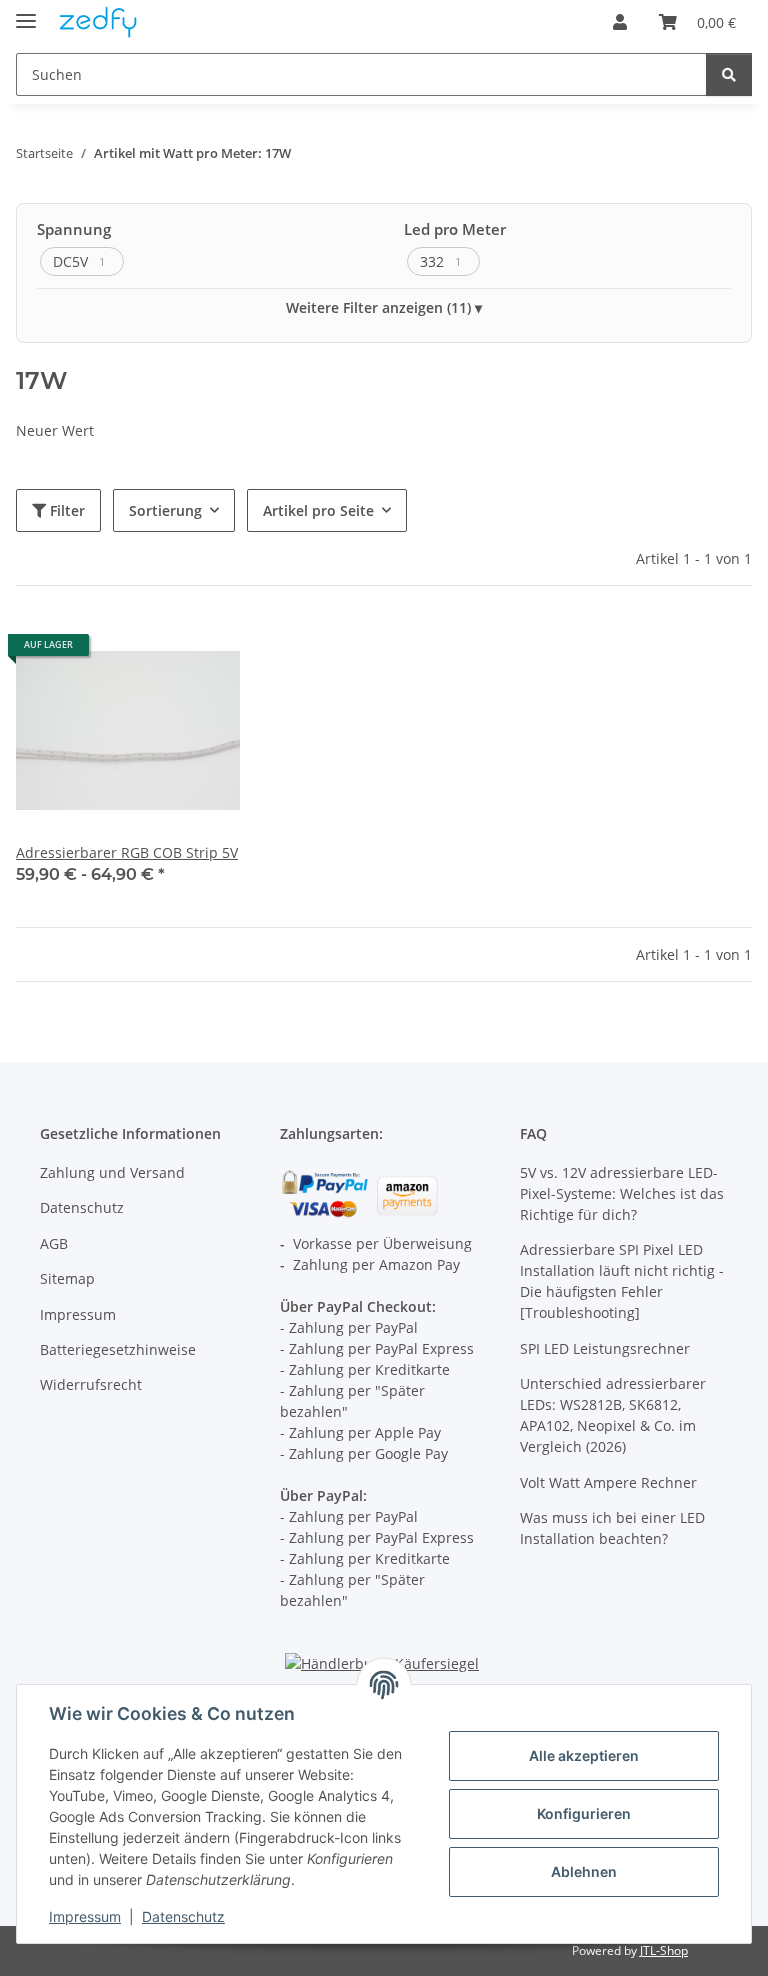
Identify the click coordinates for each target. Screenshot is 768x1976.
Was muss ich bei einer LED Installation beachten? (612, 1528)
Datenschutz (183, 1916)
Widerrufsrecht (91, 1384)
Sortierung (165, 510)
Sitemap (67, 1278)
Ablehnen (584, 1871)
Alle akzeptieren (584, 1755)
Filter (65, 510)
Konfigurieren (584, 1813)
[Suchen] (729, 74)
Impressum (85, 1916)
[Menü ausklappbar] (26, 12)
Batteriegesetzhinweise (118, 1349)
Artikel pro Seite (318, 510)
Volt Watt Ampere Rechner (608, 1482)
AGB (54, 1243)
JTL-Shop (664, 1950)
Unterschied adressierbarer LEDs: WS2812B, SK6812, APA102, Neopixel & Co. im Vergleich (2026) (613, 1415)
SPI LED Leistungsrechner (605, 1348)
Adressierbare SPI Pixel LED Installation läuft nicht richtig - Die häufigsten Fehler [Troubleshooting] (622, 1281)
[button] (620, 22)
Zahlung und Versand (112, 1172)
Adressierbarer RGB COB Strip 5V (127, 852)
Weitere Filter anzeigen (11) (378, 307)
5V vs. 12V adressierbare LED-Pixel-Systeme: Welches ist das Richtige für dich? (622, 1193)
